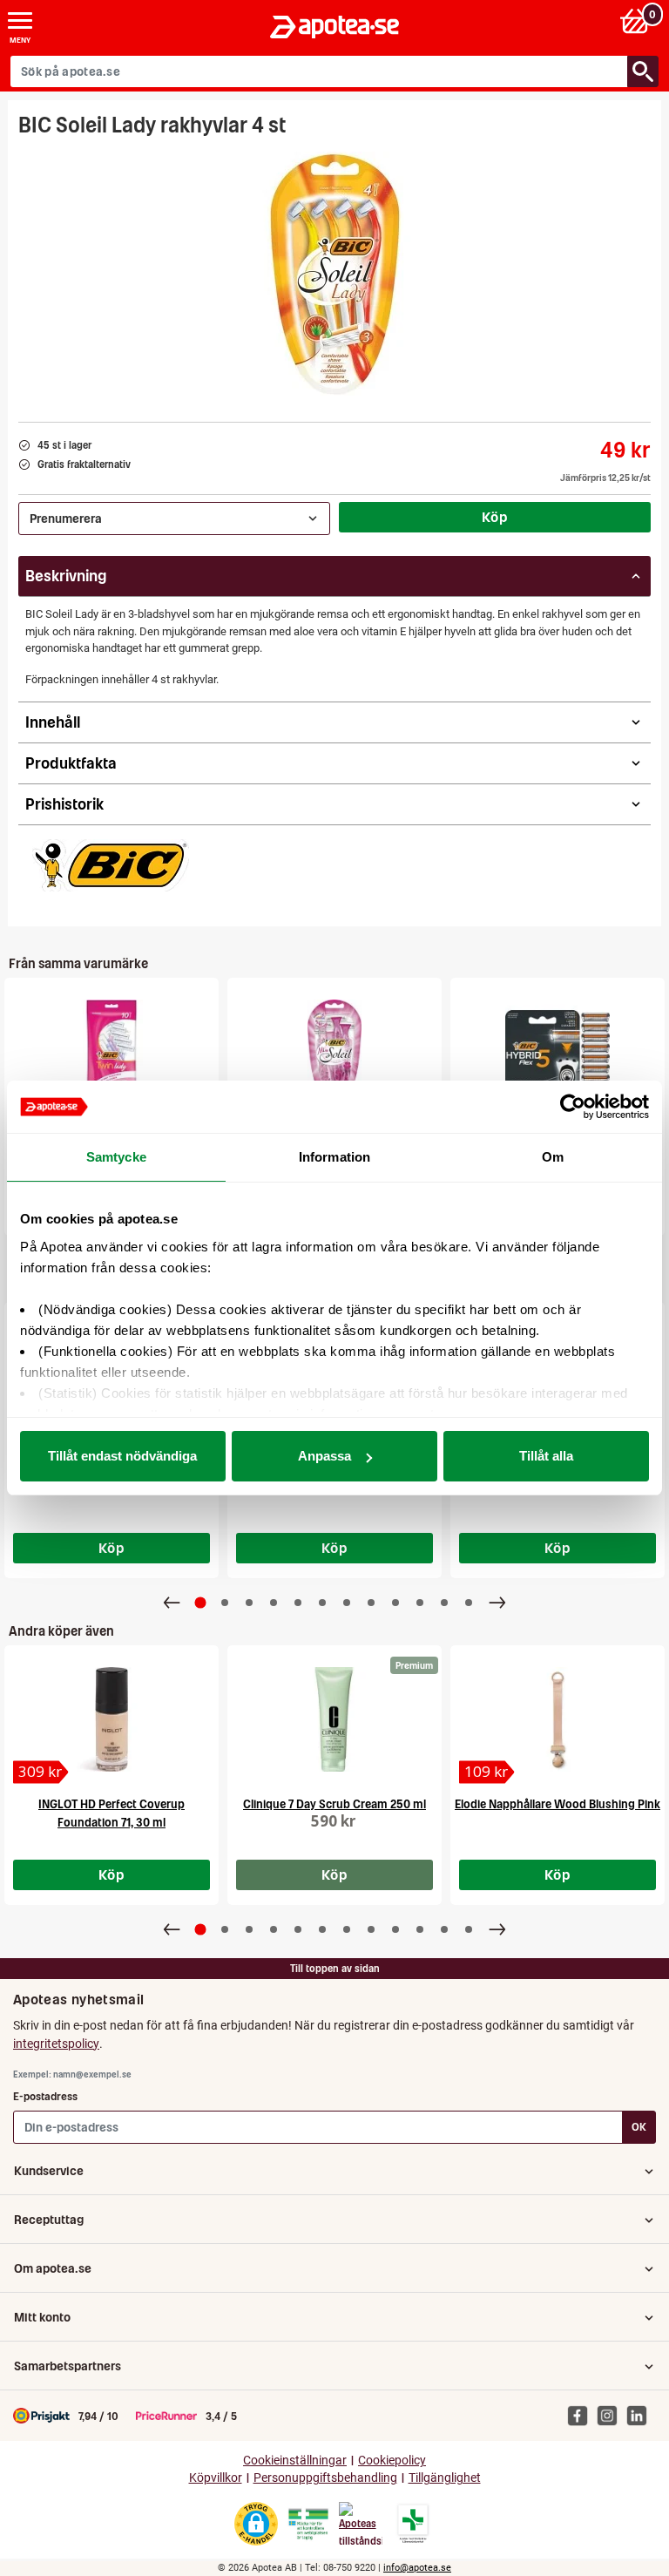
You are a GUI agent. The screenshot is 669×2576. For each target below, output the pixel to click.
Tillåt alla (546, 1456)
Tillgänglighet (445, 2478)
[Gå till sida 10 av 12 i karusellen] (420, 1603)
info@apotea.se (417, 2568)
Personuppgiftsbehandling (325, 2478)
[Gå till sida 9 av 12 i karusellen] (395, 1603)
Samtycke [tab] (116, 1157)
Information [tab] (334, 1157)
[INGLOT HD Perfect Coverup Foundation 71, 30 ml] (111, 1719)
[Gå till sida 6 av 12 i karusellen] (322, 1603)
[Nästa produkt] (497, 1603)
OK (639, 2127)
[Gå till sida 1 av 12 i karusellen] (201, 1603)
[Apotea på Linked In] (641, 2415)
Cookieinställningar (295, 2461)
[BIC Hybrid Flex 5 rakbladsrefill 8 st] (557, 1052)
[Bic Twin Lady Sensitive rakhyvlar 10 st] (111, 1052)
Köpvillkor (216, 2478)
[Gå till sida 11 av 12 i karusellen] (444, 1603)
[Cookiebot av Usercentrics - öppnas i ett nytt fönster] (573, 1107)
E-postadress (45, 2096)
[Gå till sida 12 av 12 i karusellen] (469, 1603)
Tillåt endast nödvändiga (122, 1456)
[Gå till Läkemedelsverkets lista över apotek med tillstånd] (413, 2524)
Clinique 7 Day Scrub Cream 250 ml (334, 1804)
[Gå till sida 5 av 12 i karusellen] (298, 1603)
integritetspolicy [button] (56, 2044)
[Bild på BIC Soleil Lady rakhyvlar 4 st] (335, 274)
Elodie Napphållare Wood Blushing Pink (557, 1804)
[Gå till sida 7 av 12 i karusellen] (347, 1603)
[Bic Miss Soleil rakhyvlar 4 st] (334, 1052)
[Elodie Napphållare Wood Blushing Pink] (557, 1719)
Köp (495, 517)
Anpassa (324, 1456)
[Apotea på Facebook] (582, 2415)
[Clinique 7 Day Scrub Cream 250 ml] (334, 1719)
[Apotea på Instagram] (612, 2415)
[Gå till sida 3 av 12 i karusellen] (249, 1603)
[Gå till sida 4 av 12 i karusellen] (274, 1603)
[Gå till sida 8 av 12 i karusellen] (371, 1603)
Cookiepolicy (392, 2461)
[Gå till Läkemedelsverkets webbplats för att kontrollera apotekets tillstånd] (308, 2525)
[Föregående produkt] (172, 1603)
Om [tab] (553, 1157)
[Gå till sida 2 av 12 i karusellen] (225, 1603)
